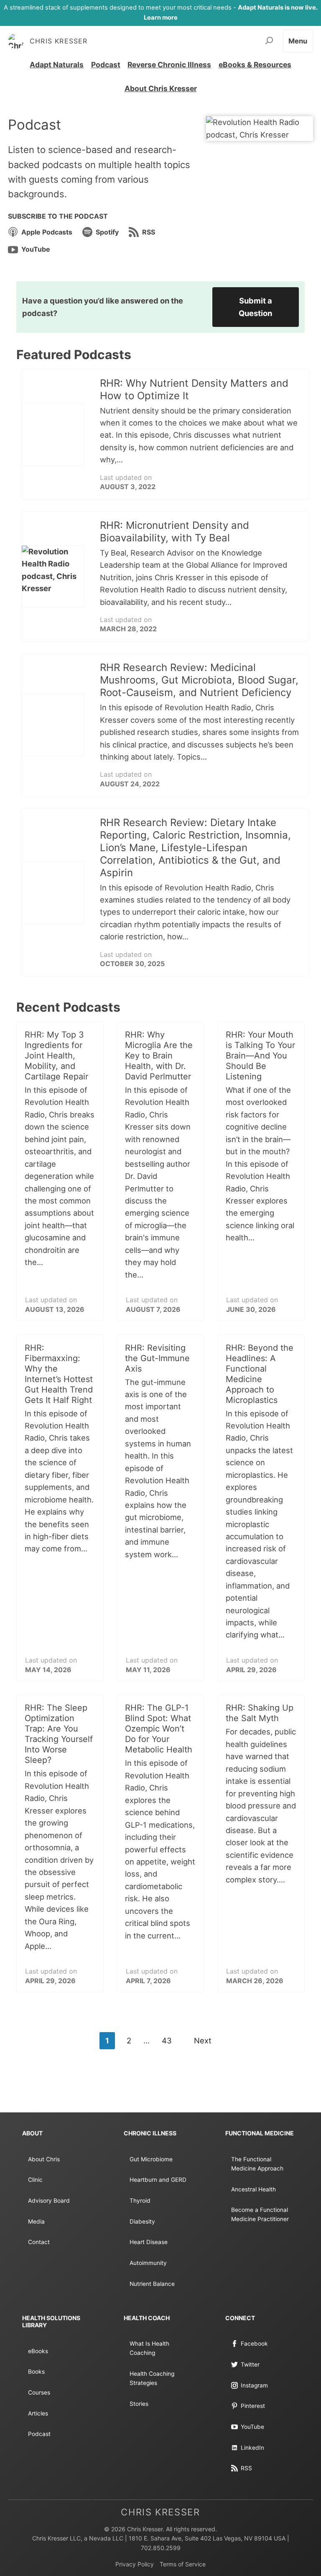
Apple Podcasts (47, 232)
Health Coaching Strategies (152, 2378)
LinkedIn (252, 2448)
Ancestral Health (253, 2189)
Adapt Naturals (57, 65)
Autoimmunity (148, 2263)
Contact (39, 2242)
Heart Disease (149, 2242)
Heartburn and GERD (158, 2180)
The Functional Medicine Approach (257, 2164)
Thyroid (140, 2201)
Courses (39, 2392)
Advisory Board (49, 2201)
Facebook (254, 2344)
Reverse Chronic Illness (169, 65)
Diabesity (142, 2221)
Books (36, 2372)
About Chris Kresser (161, 88)
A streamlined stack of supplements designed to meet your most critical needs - (161, 13)
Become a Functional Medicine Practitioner (260, 2214)
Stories (139, 2404)
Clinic (35, 2180)
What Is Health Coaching (149, 2348)
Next (203, 2040)
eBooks (38, 2351)
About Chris (44, 2159)
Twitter (250, 2364)
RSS (149, 232)
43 (167, 2040)
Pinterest (253, 2406)
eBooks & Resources (255, 65)
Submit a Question (255, 307)
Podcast (106, 65)
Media (36, 2221)
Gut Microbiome (151, 2159)
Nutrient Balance (152, 2284)
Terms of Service (183, 2564)
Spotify (107, 232)
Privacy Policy (135, 2564)
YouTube (36, 249)
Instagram (254, 2385)
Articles (38, 2413)
